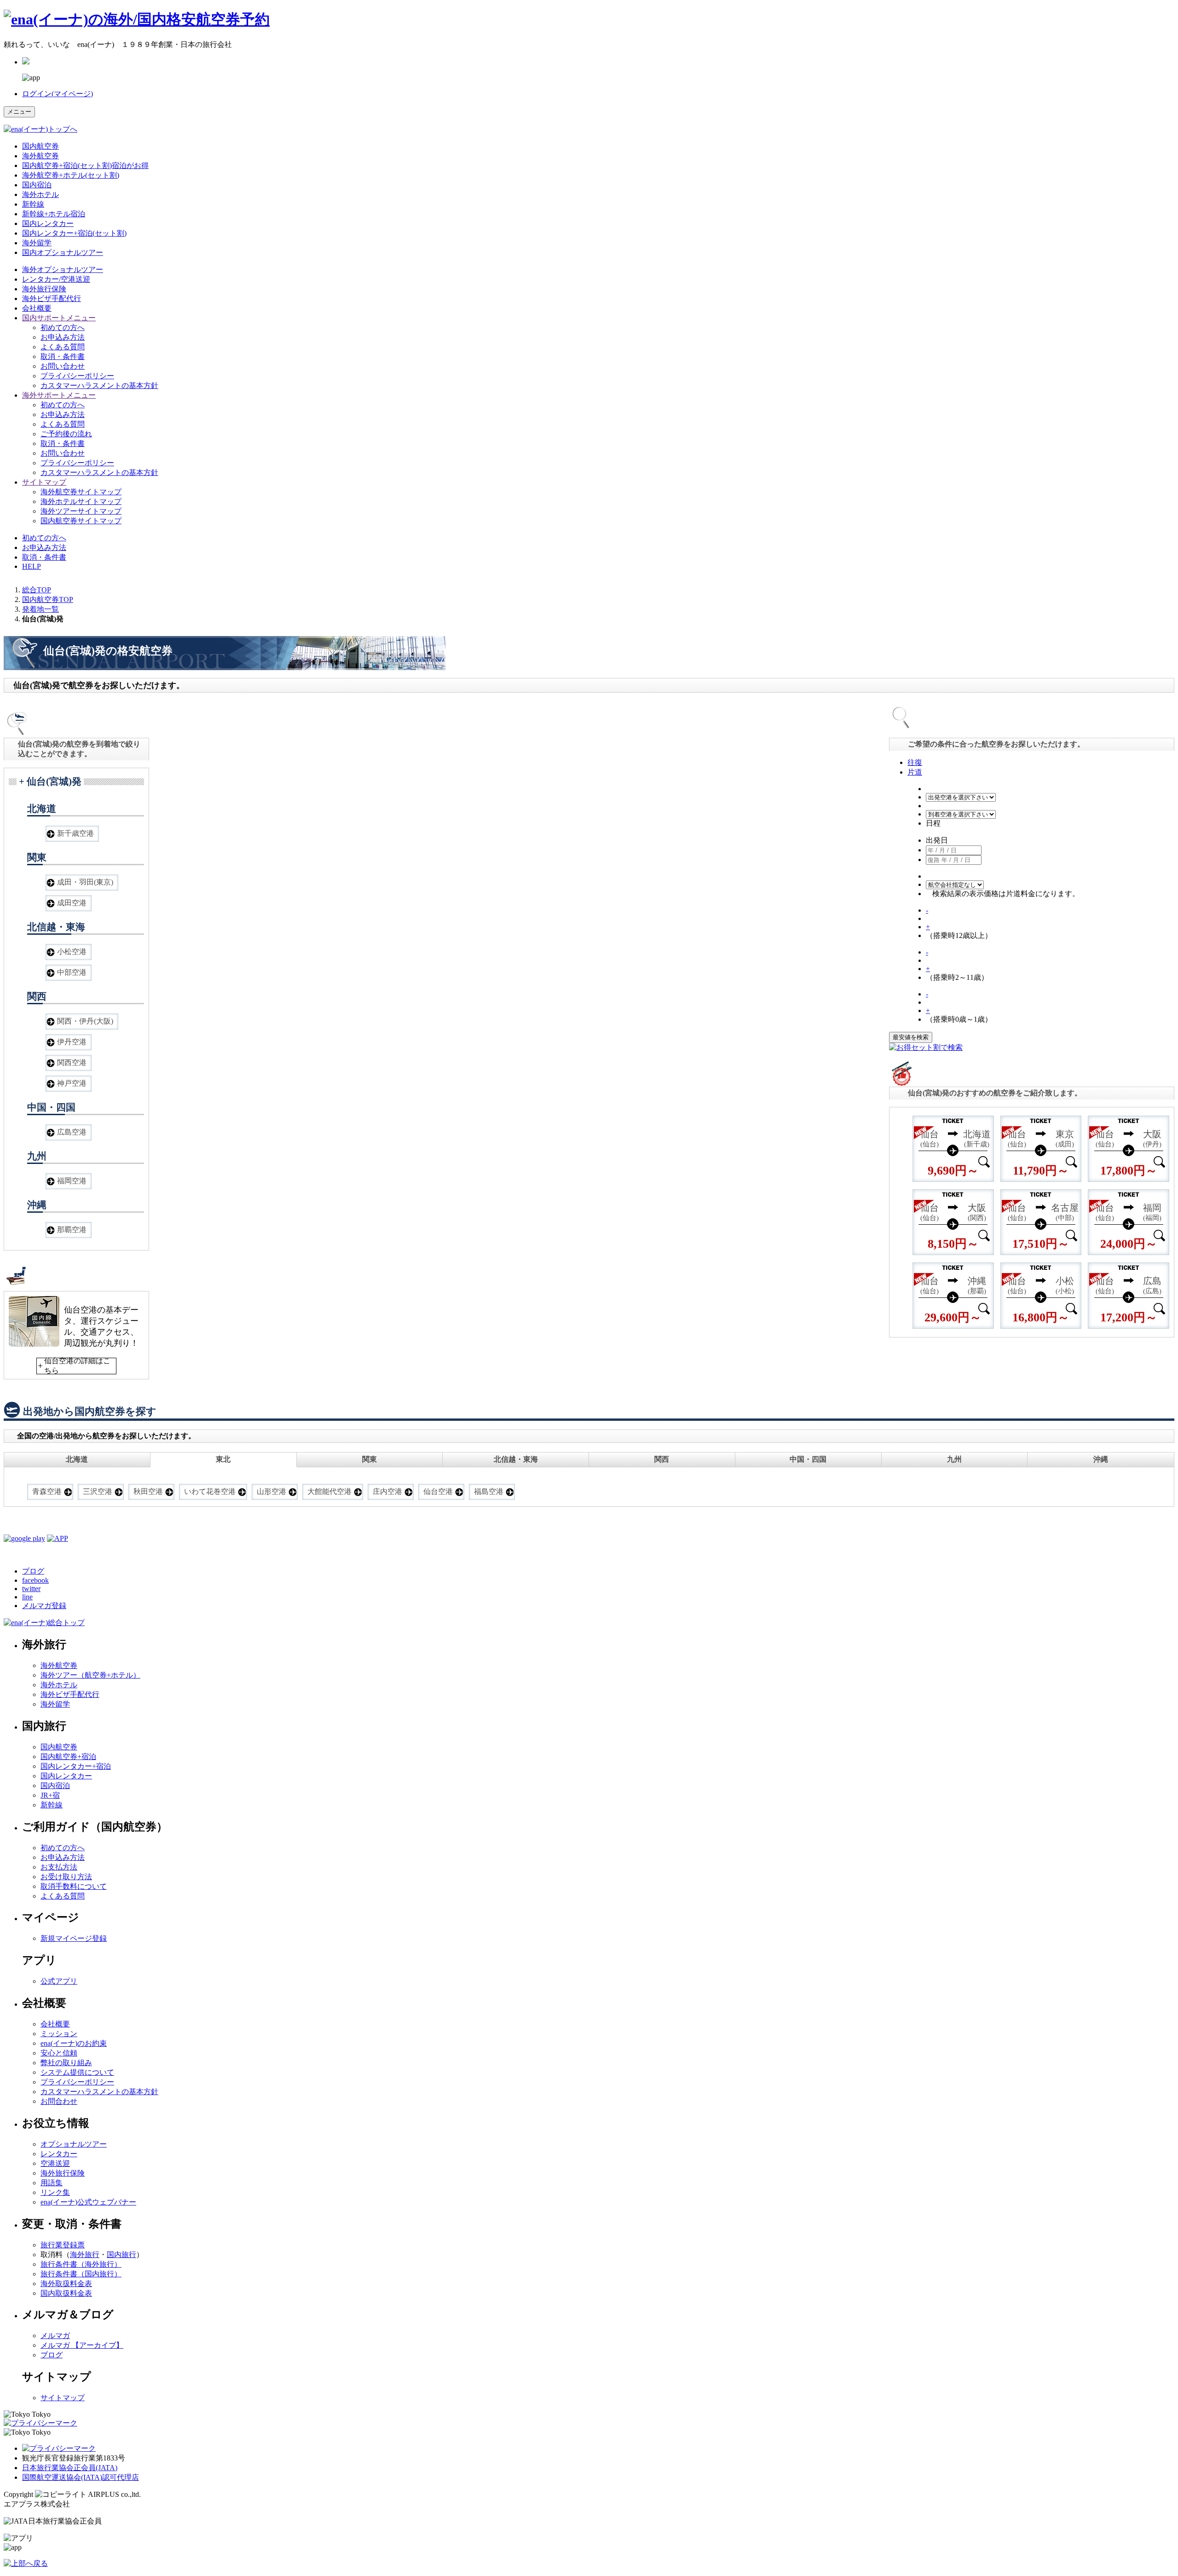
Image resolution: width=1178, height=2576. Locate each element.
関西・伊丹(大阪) (85, 1021)
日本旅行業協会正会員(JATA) (70, 2468)
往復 (915, 762)
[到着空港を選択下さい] (961, 814)
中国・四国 (808, 1459)
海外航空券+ (71, 175)
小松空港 (72, 952)
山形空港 (271, 1491)
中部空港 (72, 972)
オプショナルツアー (63, 269)
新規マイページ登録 (74, 1938)
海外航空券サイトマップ (81, 492)
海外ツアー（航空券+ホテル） (90, 1675)
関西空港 (72, 1062)
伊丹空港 (72, 1042)
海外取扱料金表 (66, 2284)
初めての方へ (63, 327)
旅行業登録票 (63, 2245)
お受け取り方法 (66, 1877)
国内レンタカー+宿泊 (76, 1766)
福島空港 (489, 1491)
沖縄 (1101, 1459)
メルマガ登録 (44, 1606)
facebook (35, 1580)
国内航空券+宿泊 (68, 1757)
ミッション (59, 2034)
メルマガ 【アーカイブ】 (82, 2345)
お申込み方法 (63, 337)
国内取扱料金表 (66, 2293)
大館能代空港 (329, 1491)
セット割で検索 (937, 1047)
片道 (915, 772)
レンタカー (59, 2154)
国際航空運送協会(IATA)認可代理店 (81, 2477)
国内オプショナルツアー (63, 252)
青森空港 (47, 1491)
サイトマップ (63, 2398)
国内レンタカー (48, 223)
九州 (954, 1459)
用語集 (52, 2183)
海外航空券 (40, 156)
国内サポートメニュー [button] (59, 318)
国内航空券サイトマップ (81, 521)
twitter (31, 1589)
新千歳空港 (75, 833)
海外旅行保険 (44, 289)
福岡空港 (72, 1181)
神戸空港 (72, 1083)
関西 (662, 1459)
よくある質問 (63, 347)
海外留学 (37, 243)
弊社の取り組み (66, 2063)
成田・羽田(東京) (85, 882)
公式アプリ (59, 1981)
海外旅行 (85, 2255)
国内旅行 (121, 2255)
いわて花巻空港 (210, 1491)
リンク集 (55, 2192)
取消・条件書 (63, 356)
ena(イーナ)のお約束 (74, 2043)
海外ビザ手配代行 (52, 298)
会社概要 (37, 308)
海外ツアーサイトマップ (81, 511)
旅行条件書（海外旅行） (81, 2264)
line (27, 1597)
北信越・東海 (516, 1459)
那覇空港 (72, 1230)
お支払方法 (59, 1867)
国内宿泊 (37, 185)
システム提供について (77, 2072)
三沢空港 (98, 1491)
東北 (223, 1459)
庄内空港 (387, 1491)
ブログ (33, 1571)
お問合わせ (59, 2101)
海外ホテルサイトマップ (81, 501)
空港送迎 (55, 2163)
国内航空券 (40, 146)
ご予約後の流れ (66, 434)
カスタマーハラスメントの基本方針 (99, 385)
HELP (32, 566)
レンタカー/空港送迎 (56, 279)
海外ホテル (40, 194)
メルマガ (55, 2336)
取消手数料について (74, 1886)
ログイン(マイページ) (58, 94)
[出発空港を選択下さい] (961, 797)
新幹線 (33, 204)
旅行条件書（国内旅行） (81, 2274)
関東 (370, 1459)
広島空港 (72, 1132)
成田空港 (72, 903)
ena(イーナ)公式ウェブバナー (88, 2202)
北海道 (77, 1459)
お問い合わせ (63, 366)
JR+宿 (50, 1795)
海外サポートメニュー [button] (59, 395)
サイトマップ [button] (44, 482)
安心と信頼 (59, 2053)
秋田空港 (148, 1491)
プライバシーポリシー (77, 376)
